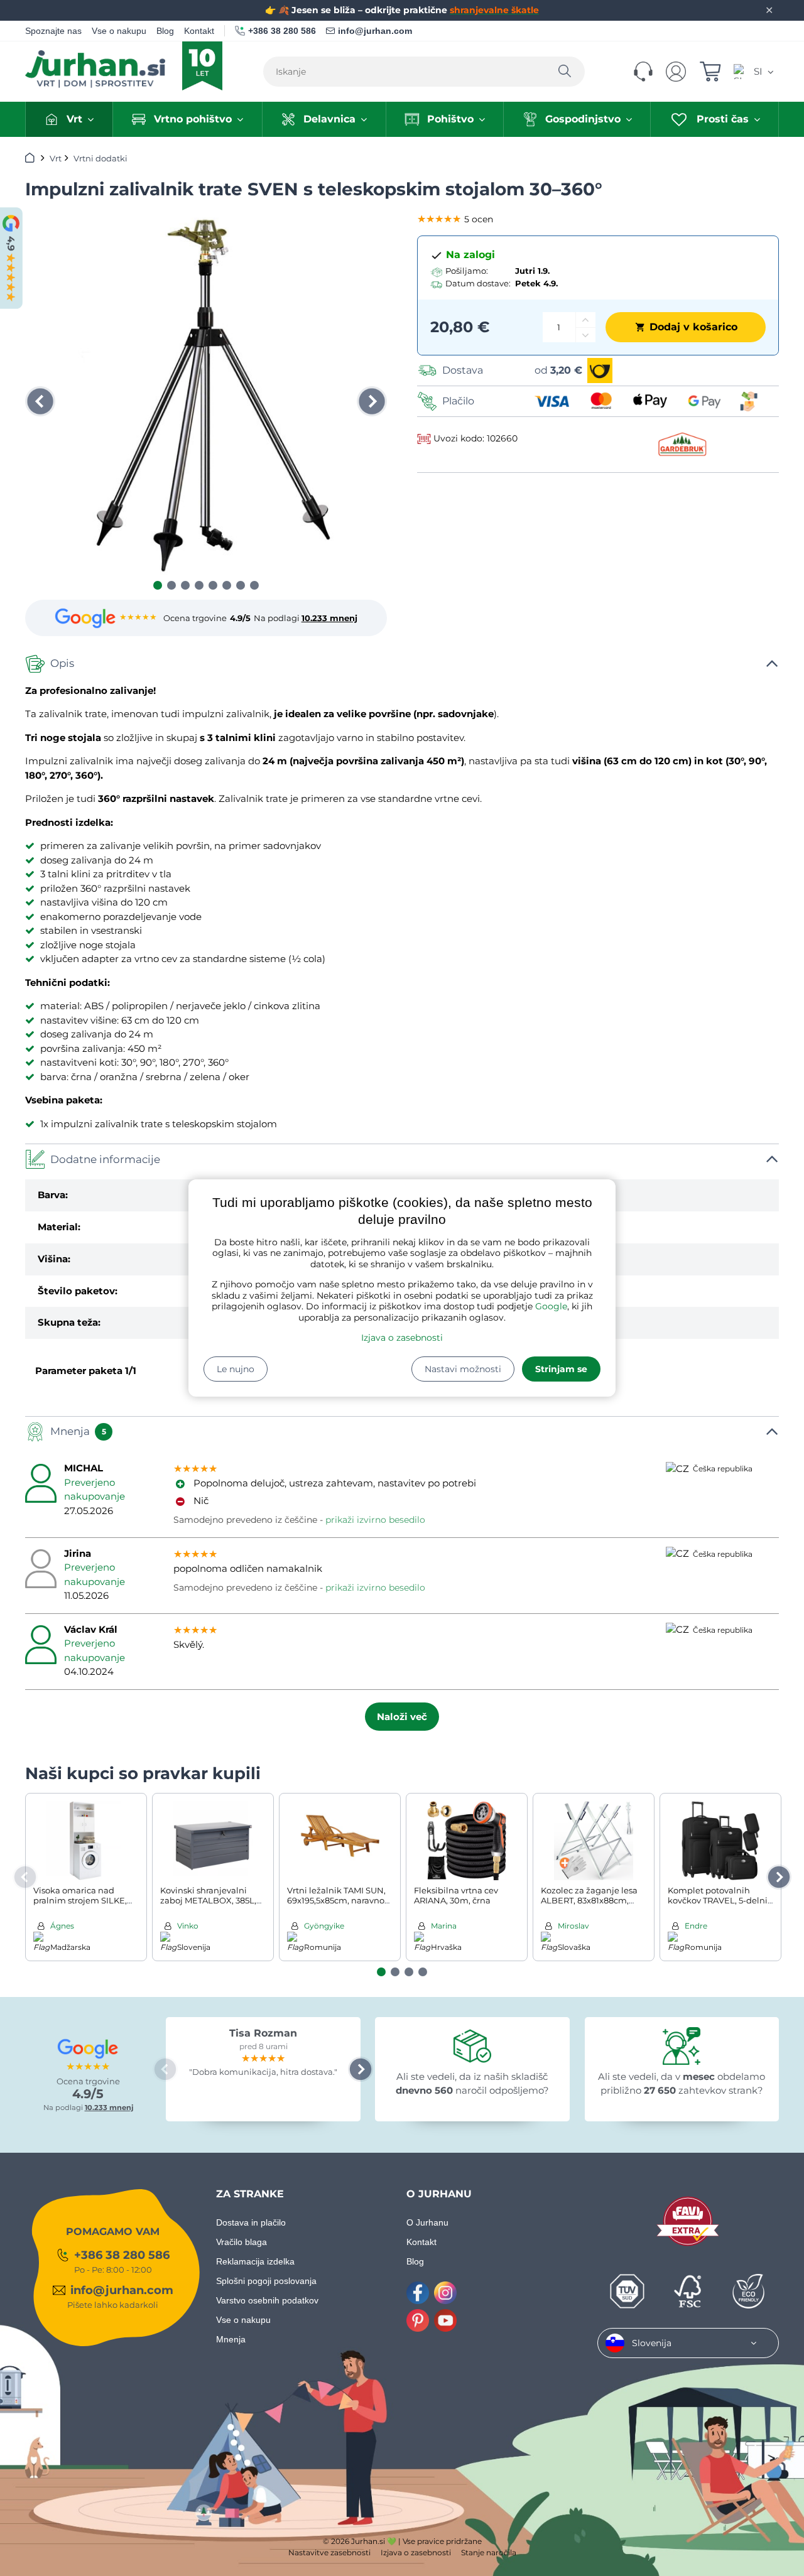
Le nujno (236, 1369)
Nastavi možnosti (463, 1369)
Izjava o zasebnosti (402, 1338)
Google (551, 1306)
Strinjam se (561, 1369)
